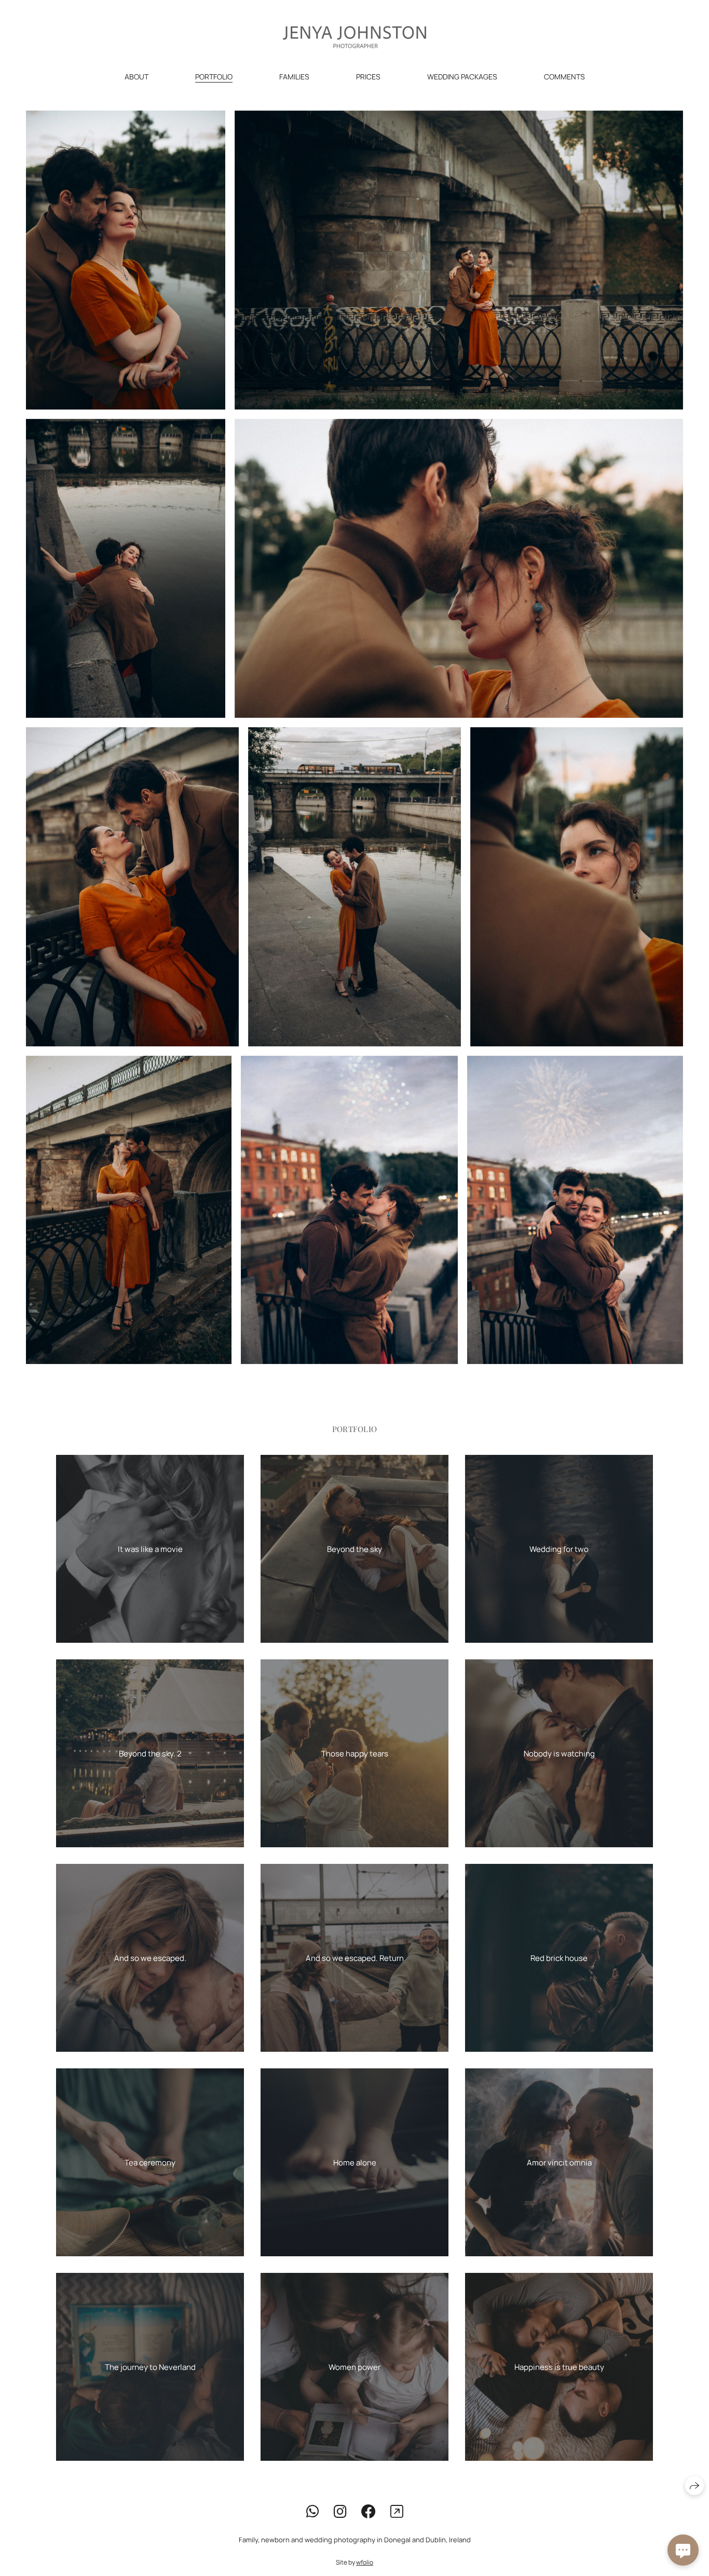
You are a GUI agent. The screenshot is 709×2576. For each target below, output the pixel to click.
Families (294, 77)
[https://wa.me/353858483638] (313, 2511)
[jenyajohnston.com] (354, 37)
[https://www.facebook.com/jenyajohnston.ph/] (369, 2511)
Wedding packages (462, 77)
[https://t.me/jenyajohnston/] (397, 2511)
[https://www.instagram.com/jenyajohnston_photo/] (340, 2511)
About (137, 77)
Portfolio (214, 77)
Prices (368, 77)
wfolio (365, 2562)
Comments (564, 77)
